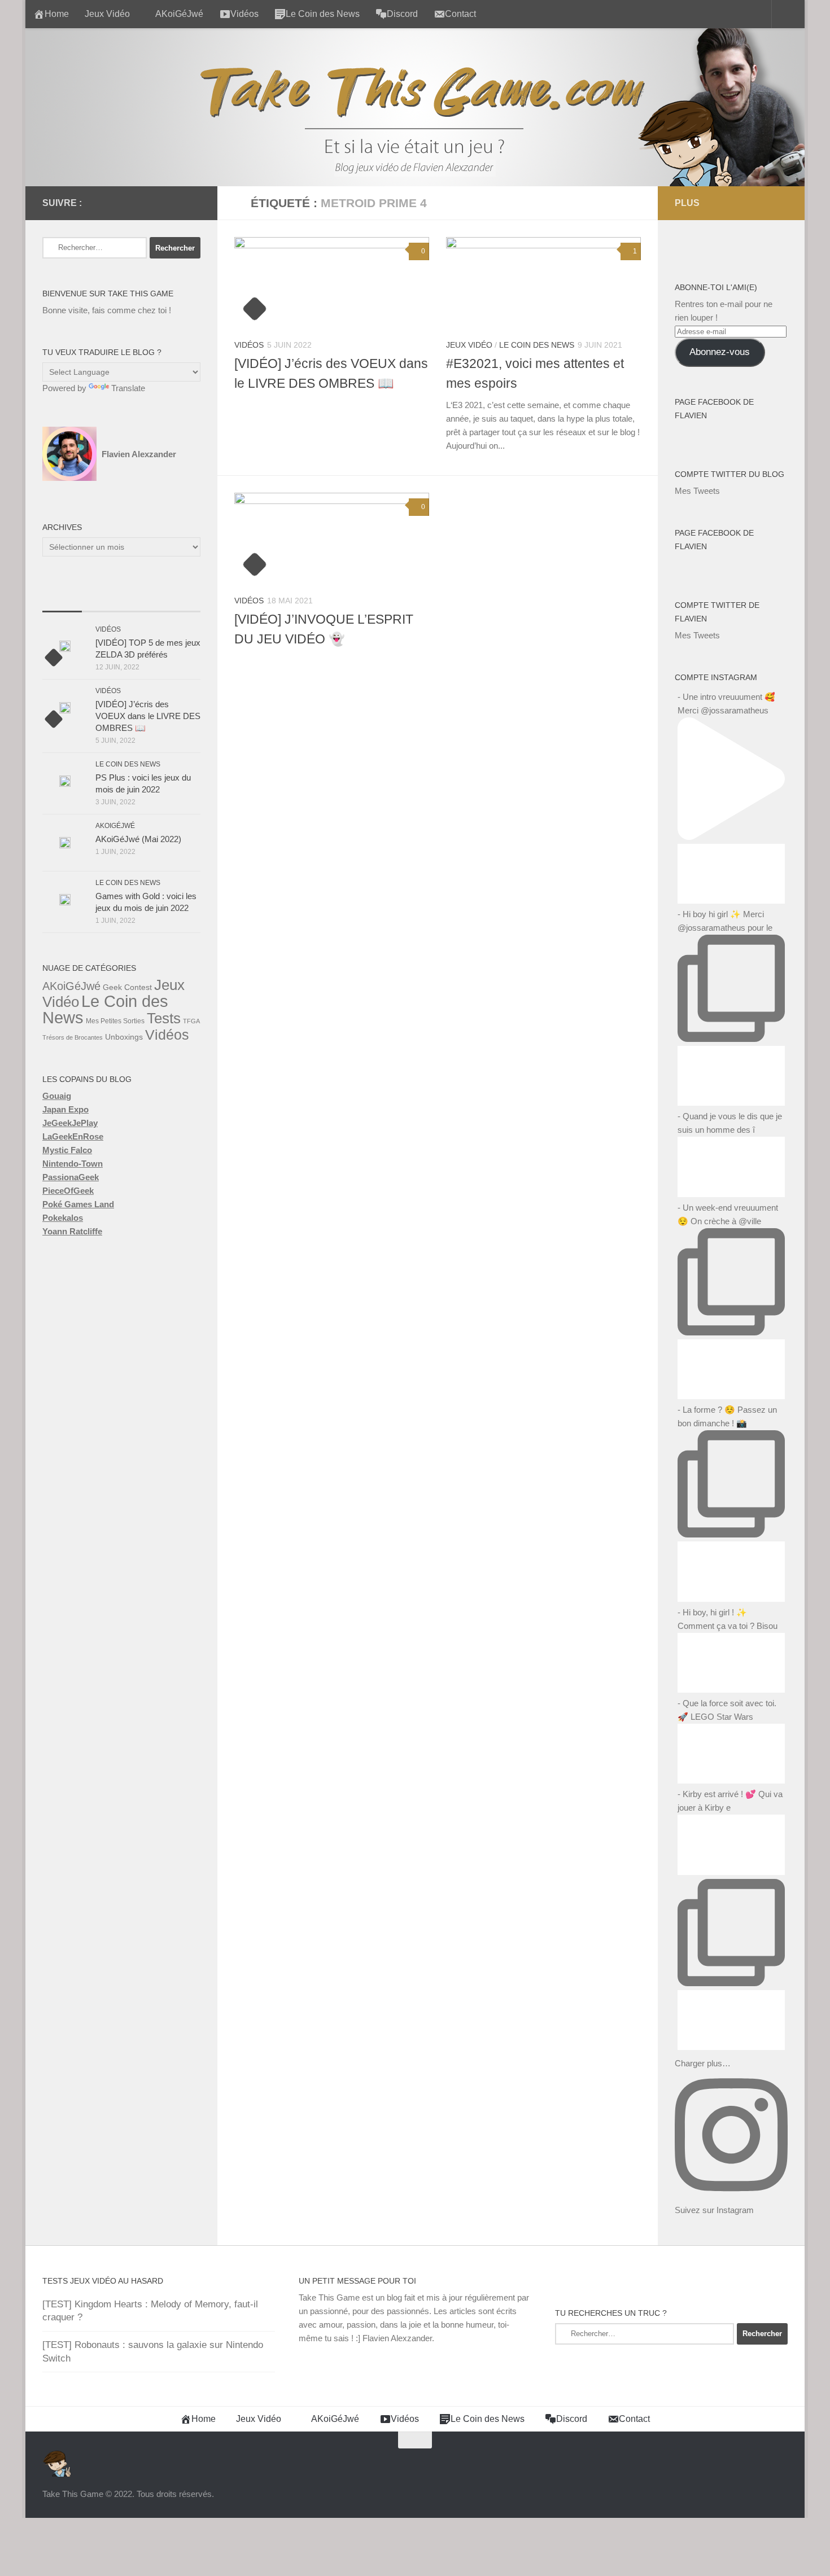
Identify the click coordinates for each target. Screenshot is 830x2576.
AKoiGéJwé (179, 14)
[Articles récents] (62, 600)
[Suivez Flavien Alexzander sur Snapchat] (176, 203)
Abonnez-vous (720, 352)
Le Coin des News (537, 345)
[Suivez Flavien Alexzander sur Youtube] (158, 203)
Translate (128, 388)
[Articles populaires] (102, 600)
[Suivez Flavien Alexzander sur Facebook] (103, 203)
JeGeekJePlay (70, 1123)
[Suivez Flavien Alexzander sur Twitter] (121, 203)
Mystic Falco (67, 1150)
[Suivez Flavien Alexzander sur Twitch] (139, 203)
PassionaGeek (71, 1177)
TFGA (191, 1021)
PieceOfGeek (68, 1191)
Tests (164, 1018)
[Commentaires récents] (141, 600)
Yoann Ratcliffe (72, 1231)
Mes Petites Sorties (115, 1021)
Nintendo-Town (73, 1164)
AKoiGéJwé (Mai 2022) (138, 839)
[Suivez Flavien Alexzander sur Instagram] (194, 203)
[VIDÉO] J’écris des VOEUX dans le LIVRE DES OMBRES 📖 (148, 716)
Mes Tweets (697, 491)
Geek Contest (127, 987)
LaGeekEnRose (73, 1136)
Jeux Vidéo (107, 14)
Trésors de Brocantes (73, 1037)
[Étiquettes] (181, 600)
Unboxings (124, 1037)
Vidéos (249, 345)
